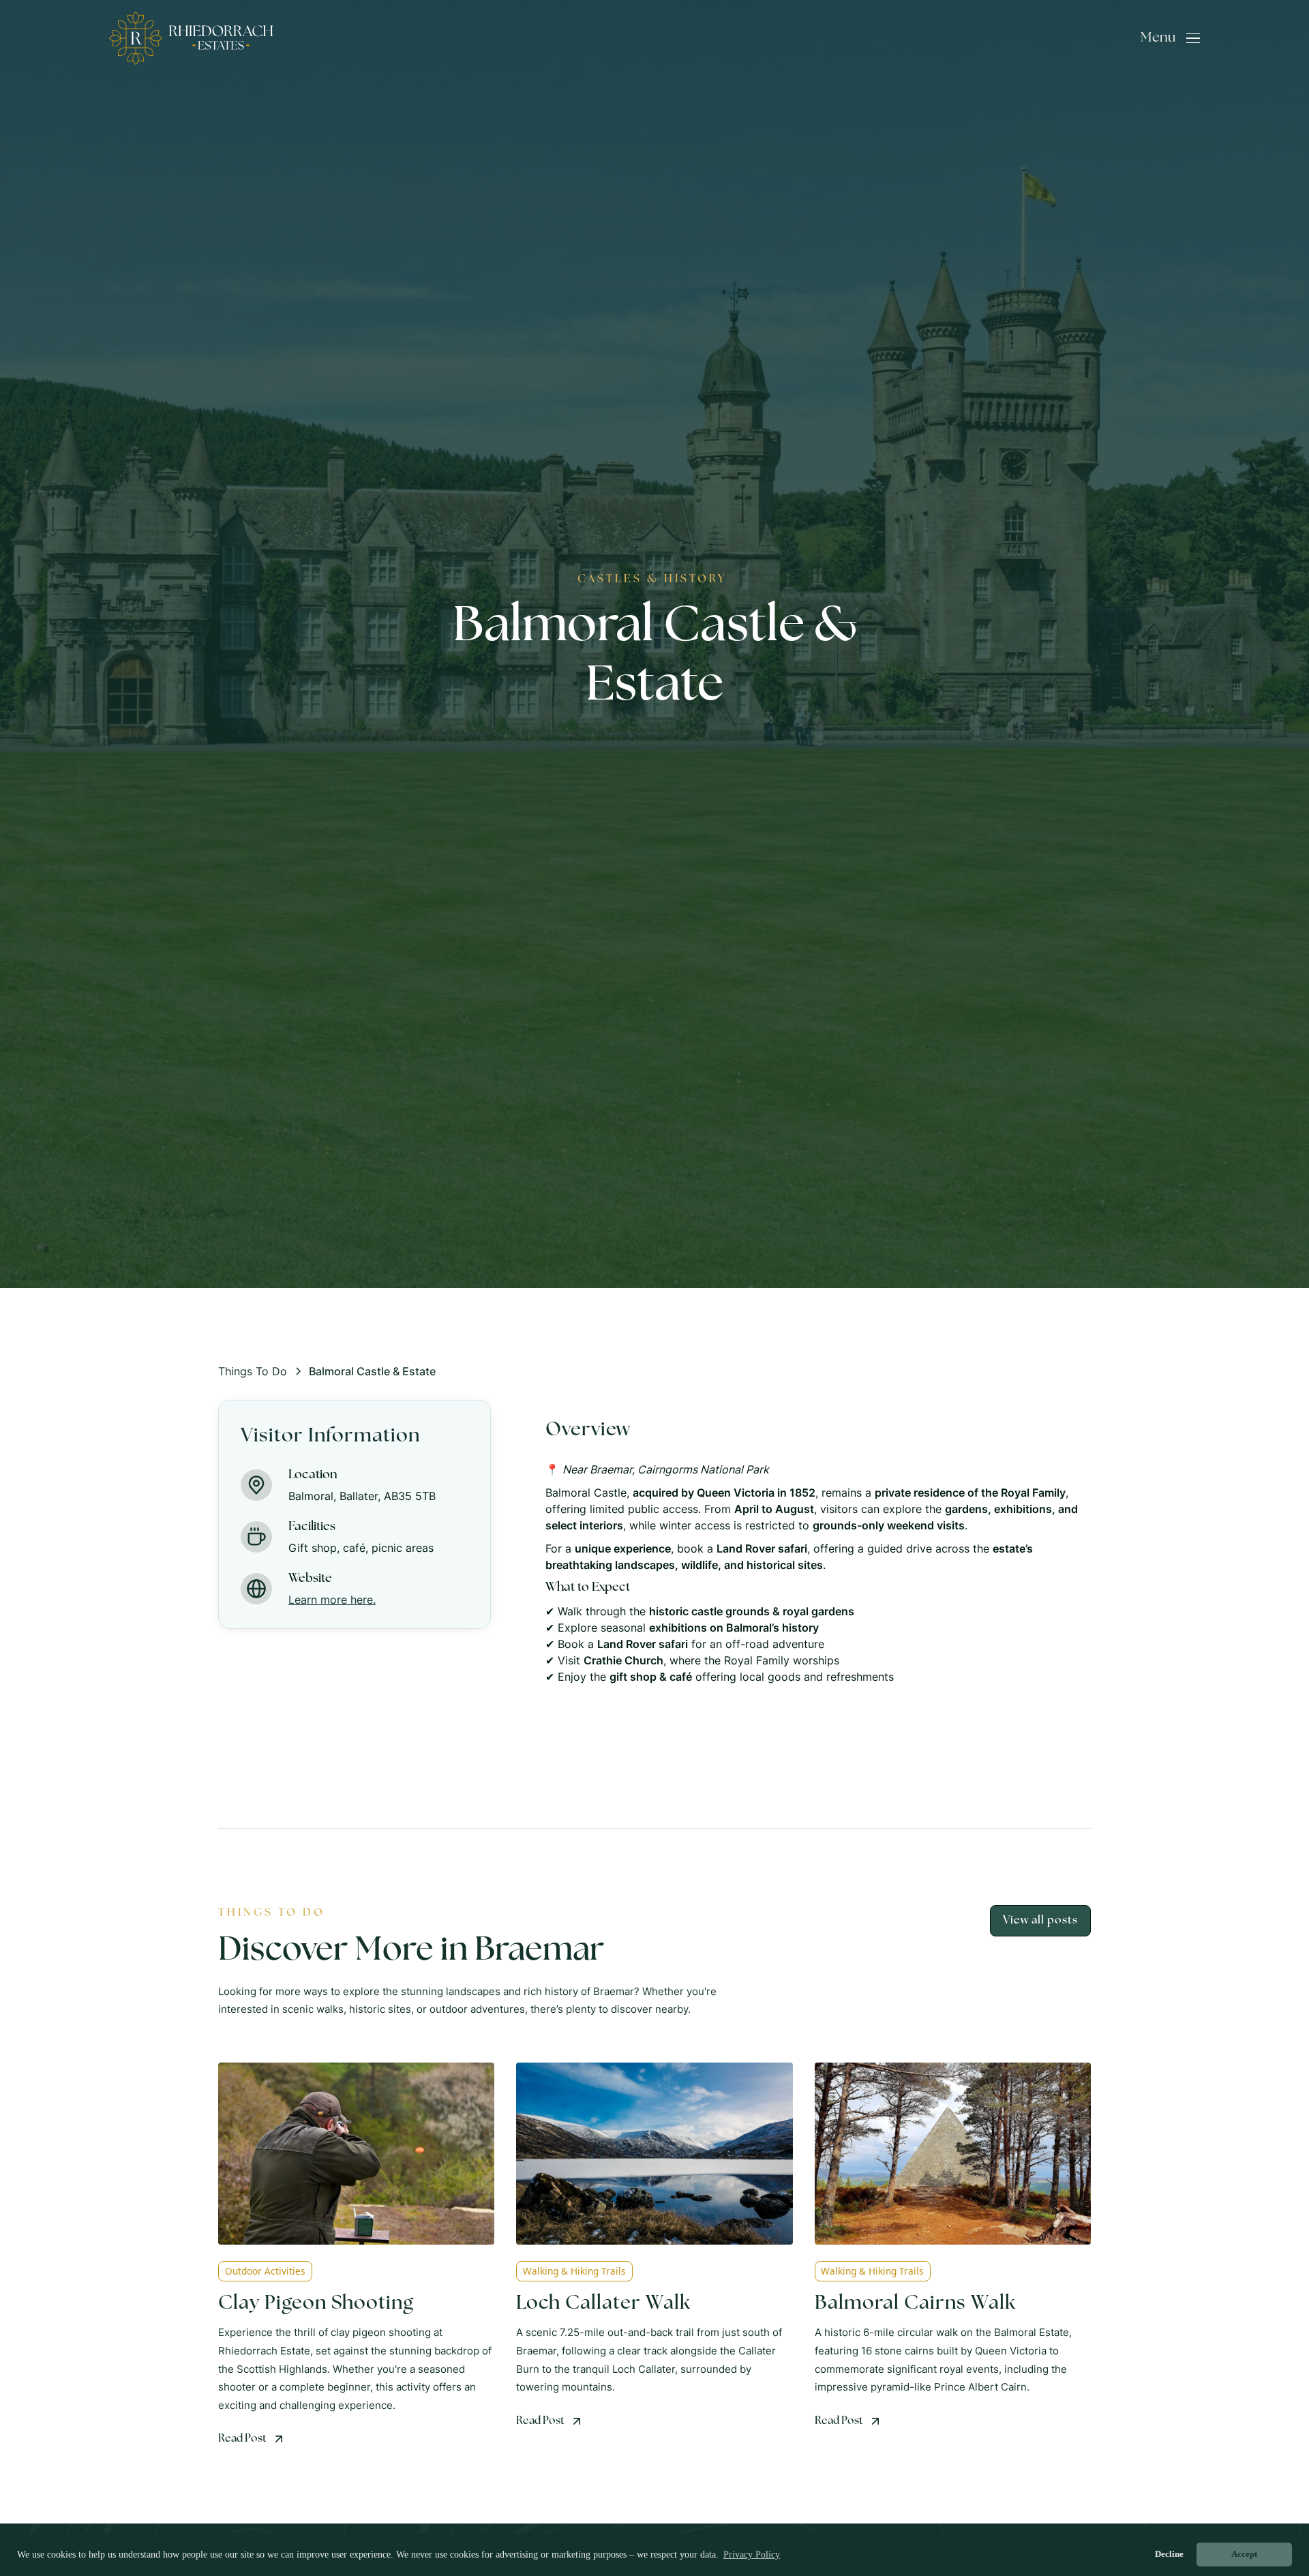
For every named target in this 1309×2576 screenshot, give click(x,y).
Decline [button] (1169, 2554)
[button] (1170, 38)
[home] (191, 38)
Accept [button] (1244, 2554)
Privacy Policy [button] (752, 2555)
